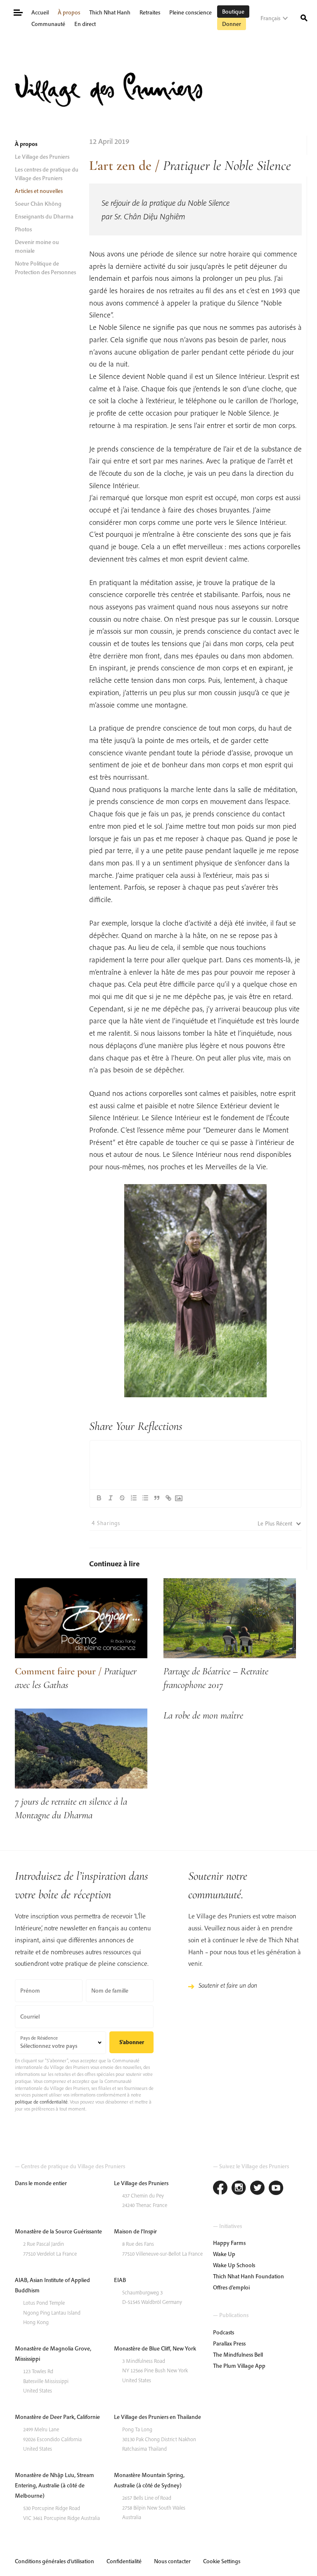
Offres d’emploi (231, 2287)
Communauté (48, 24)
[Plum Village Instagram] (239, 2189)
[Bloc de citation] (157, 1498)
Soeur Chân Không (38, 204)
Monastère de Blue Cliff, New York (155, 2348)
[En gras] (99, 1498)
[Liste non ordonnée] (145, 1498)
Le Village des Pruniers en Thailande (157, 2417)
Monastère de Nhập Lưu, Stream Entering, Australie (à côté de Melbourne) (54, 2485)
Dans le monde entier (41, 2183)
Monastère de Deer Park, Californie (57, 2417)
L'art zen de (120, 166)
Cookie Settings (222, 2561)
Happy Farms (229, 2243)
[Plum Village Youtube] (276, 2189)
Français (270, 18)
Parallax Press (229, 2343)
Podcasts (224, 2332)
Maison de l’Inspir (135, 2231)
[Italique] (111, 1498)
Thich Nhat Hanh (110, 12)
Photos (23, 229)
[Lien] (168, 1498)
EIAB (120, 2280)
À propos (69, 12)
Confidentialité (124, 2561)
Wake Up (224, 2254)
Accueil (40, 12)
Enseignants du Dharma (44, 216)
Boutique (233, 12)
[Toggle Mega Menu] (18, 12)
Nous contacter (172, 2561)
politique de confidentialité (41, 2102)
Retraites (150, 12)
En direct (85, 24)
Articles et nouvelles (39, 191)
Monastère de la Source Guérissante (58, 2231)
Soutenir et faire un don (228, 1985)
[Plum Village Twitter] (257, 2189)
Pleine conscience (190, 12)
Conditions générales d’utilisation (54, 2561)
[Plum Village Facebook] (220, 2189)
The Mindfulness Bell (238, 2355)
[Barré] (122, 1498)
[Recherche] (304, 17)
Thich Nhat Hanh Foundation (248, 2276)
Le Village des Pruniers (42, 157)
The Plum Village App (239, 2366)
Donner (232, 24)
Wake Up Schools (234, 2265)
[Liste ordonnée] (134, 1498)
